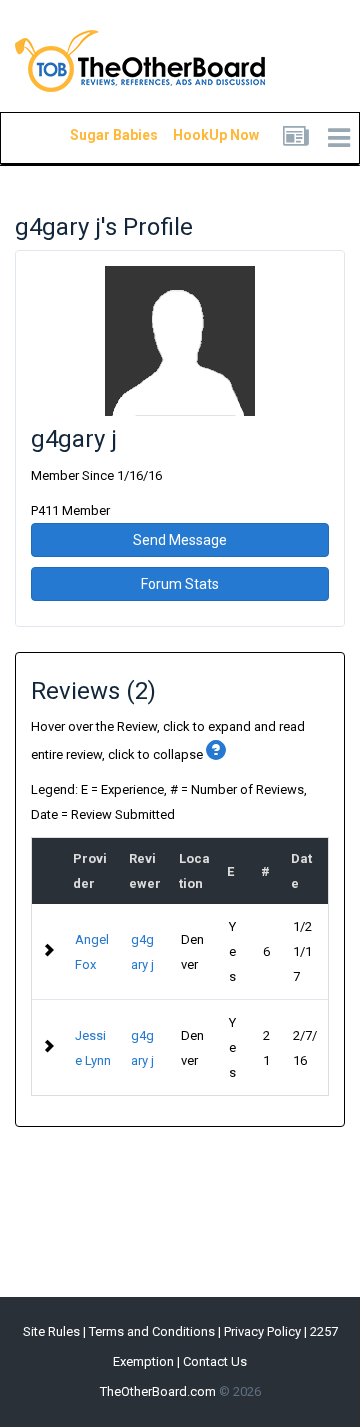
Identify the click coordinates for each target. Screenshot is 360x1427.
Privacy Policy (262, 1331)
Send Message (180, 540)
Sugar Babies (90, 135)
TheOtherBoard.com (158, 1391)
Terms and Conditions (152, 1331)
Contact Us (215, 1361)
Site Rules (51, 1331)
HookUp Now (193, 135)
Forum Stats (180, 584)
